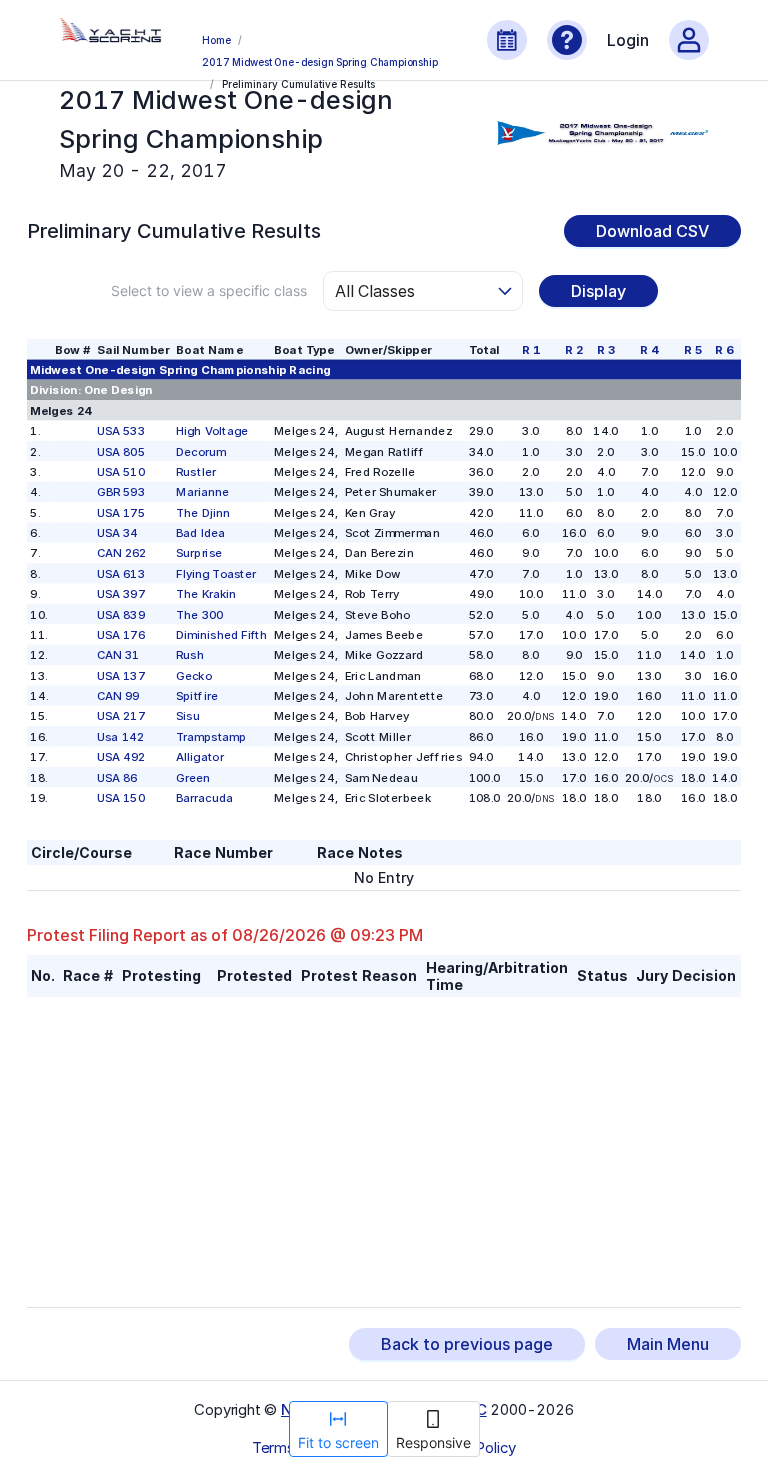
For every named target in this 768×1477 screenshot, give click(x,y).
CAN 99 (118, 696)
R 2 (574, 349)
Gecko (194, 675)
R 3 (606, 349)
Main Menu (668, 1344)
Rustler (196, 472)
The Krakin (206, 594)
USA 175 (121, 512)
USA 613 (121, 573)
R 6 (725, 349)
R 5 (693, 349)
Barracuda (204, 798)
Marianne (202, 492)
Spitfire (197, 696)
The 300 (199, 614)
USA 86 (117, 777)
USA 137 (121, 675)
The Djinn (203, 512)
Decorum (200, 451)
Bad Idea (200, 533)
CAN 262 (121, 553)
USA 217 (121, 716)
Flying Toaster (216, 573)
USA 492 (121, 757)
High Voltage (212, 431)
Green (193, 777)
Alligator (199, 757)
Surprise (199, 553)
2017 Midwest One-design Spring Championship (319, 62)
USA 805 (121, 451)
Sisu (188, 716)
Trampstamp (211, 736)
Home (216, 40)
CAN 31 (118, 655)
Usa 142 (120, 736)
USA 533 (121, 431)
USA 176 (121, 635)
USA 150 (121, 798)
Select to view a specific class (209, 290)
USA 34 (117, 533)
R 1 (531, 349)
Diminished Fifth (221, 635)
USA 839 (121, 614)
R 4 (649, 349)
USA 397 (121, 594)
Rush (190, 655)
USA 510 (121, 472)
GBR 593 (121, 492)
